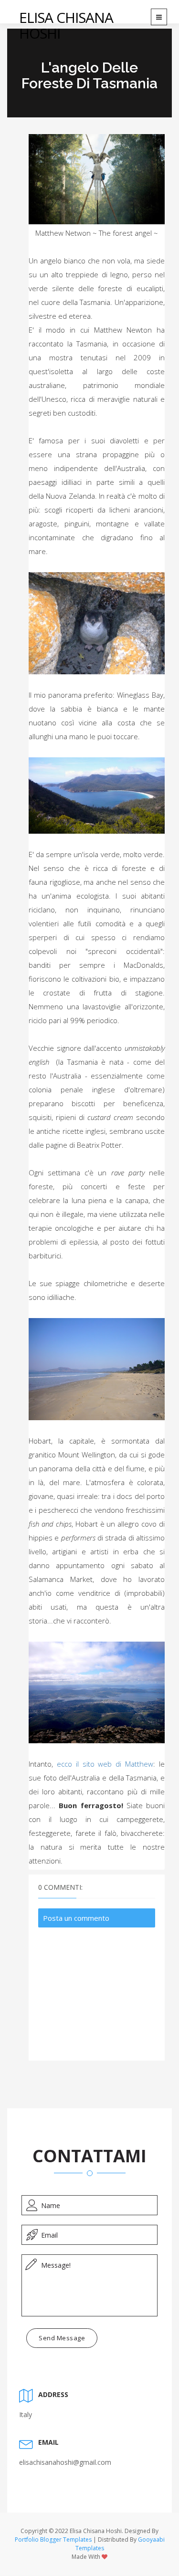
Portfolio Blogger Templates (53, 2539)
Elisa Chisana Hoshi (66, 25)
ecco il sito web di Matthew (105, 1764)
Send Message (62, 2338)
